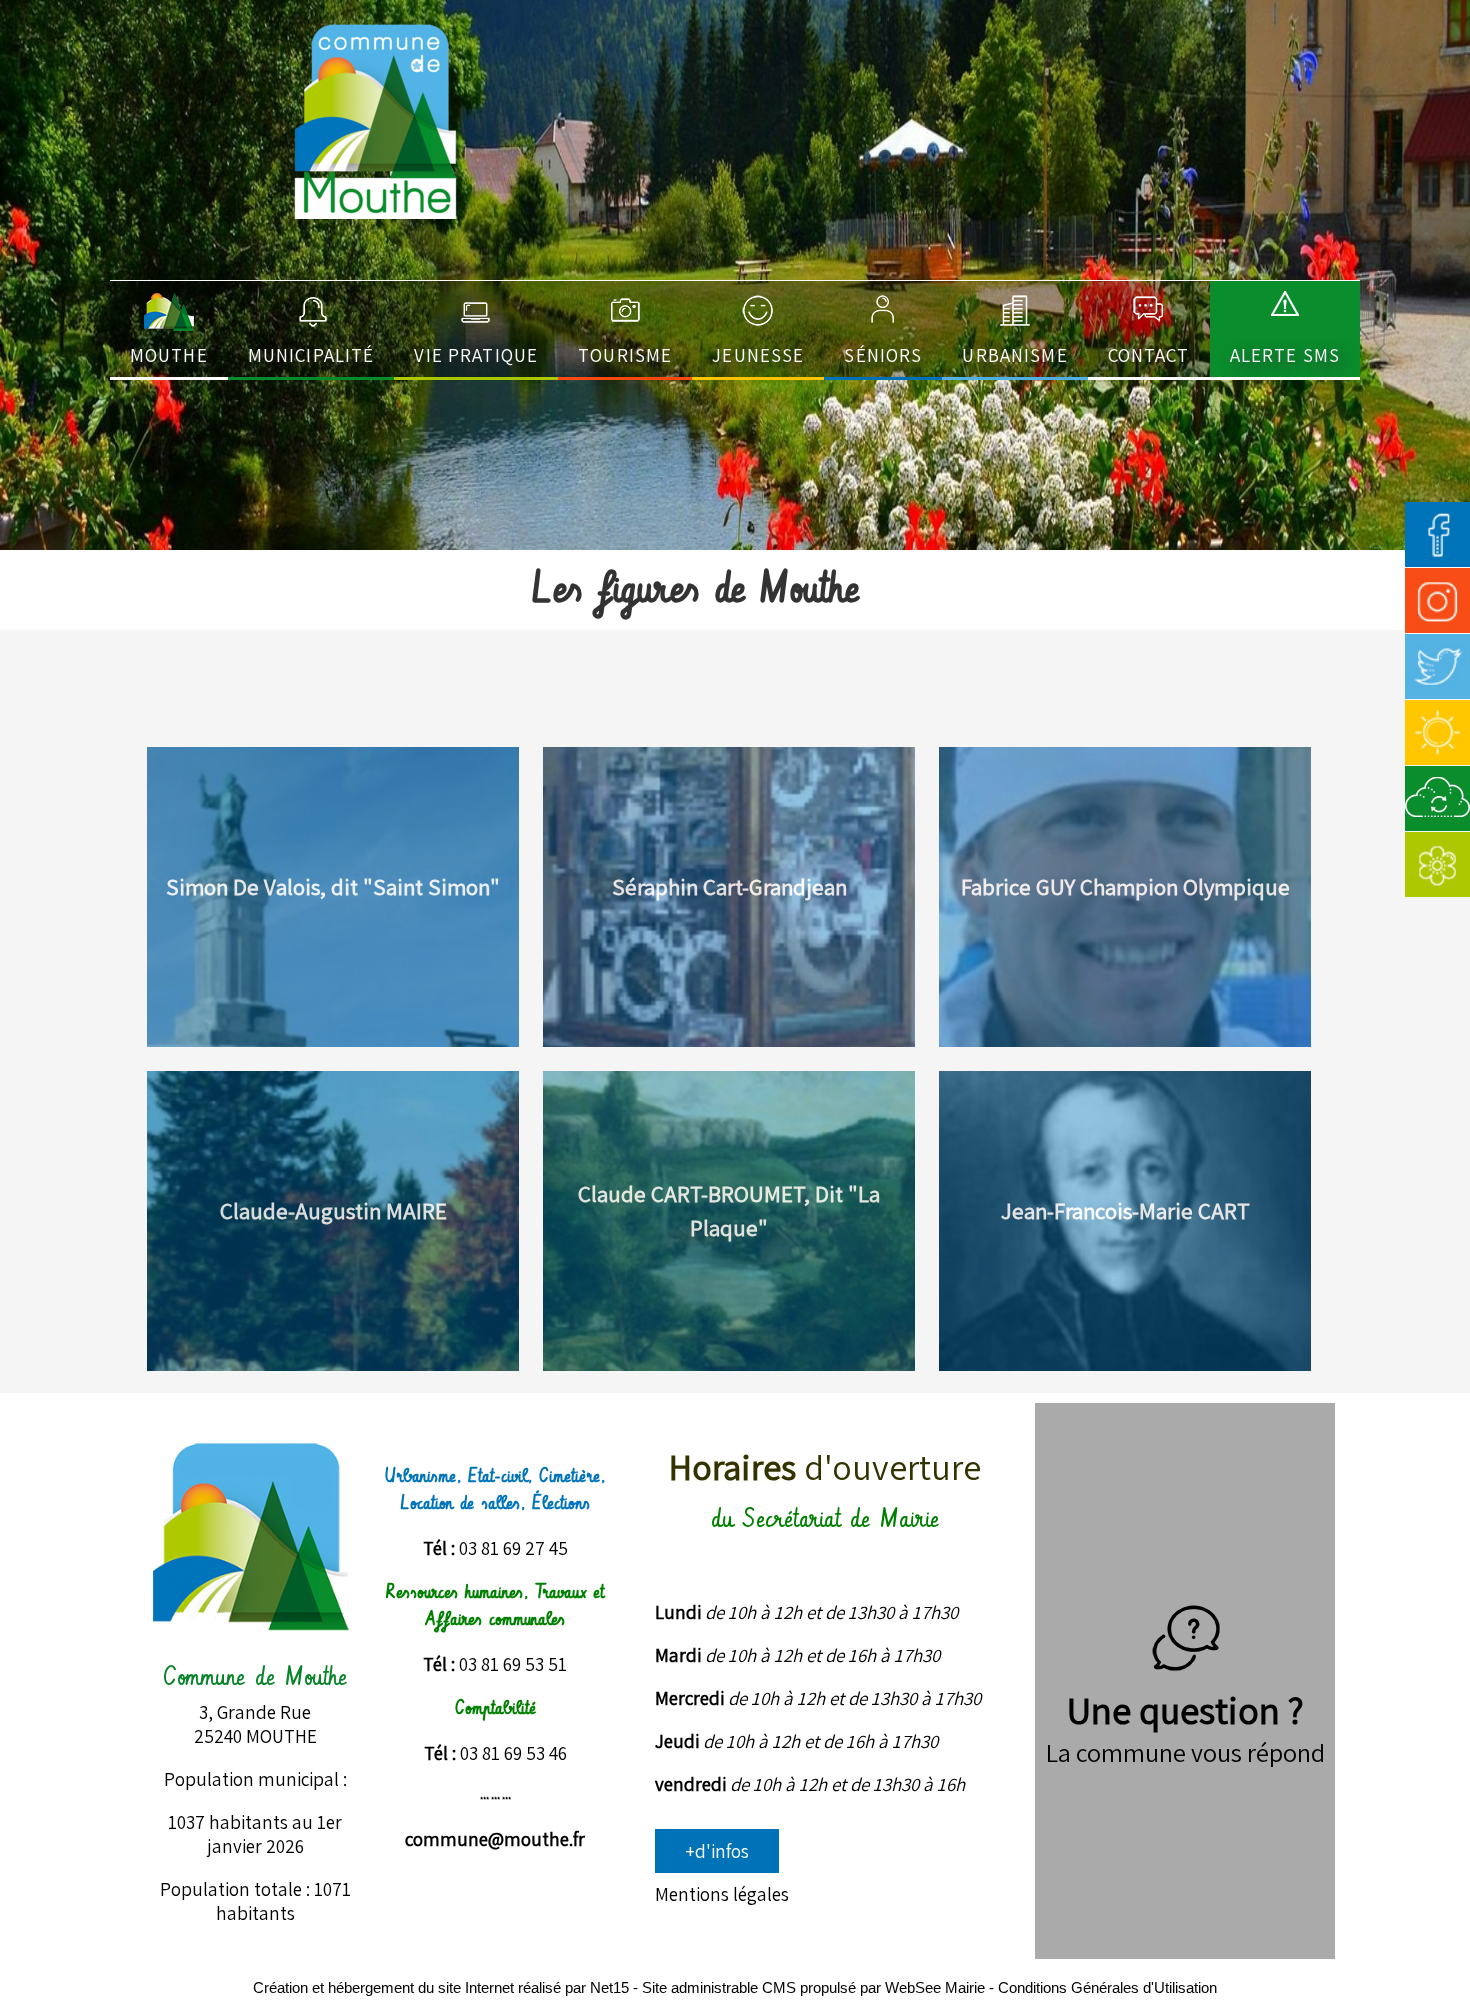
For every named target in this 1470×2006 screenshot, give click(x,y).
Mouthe (169, 355)
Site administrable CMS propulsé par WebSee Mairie (813, 1987)
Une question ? (1185, 1710)
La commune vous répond (1185, 1752)
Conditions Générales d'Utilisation (1107, 1987)
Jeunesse (758, 355)
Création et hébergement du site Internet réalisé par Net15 (441, 1987)
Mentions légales (722, 1894)
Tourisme (625, 355)
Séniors (883, 355)
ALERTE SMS (1285, 355)
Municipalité (311, 355)
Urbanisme (1014, 355)
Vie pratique (476, 355)
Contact (1149, 355)
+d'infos (717, 1851)
